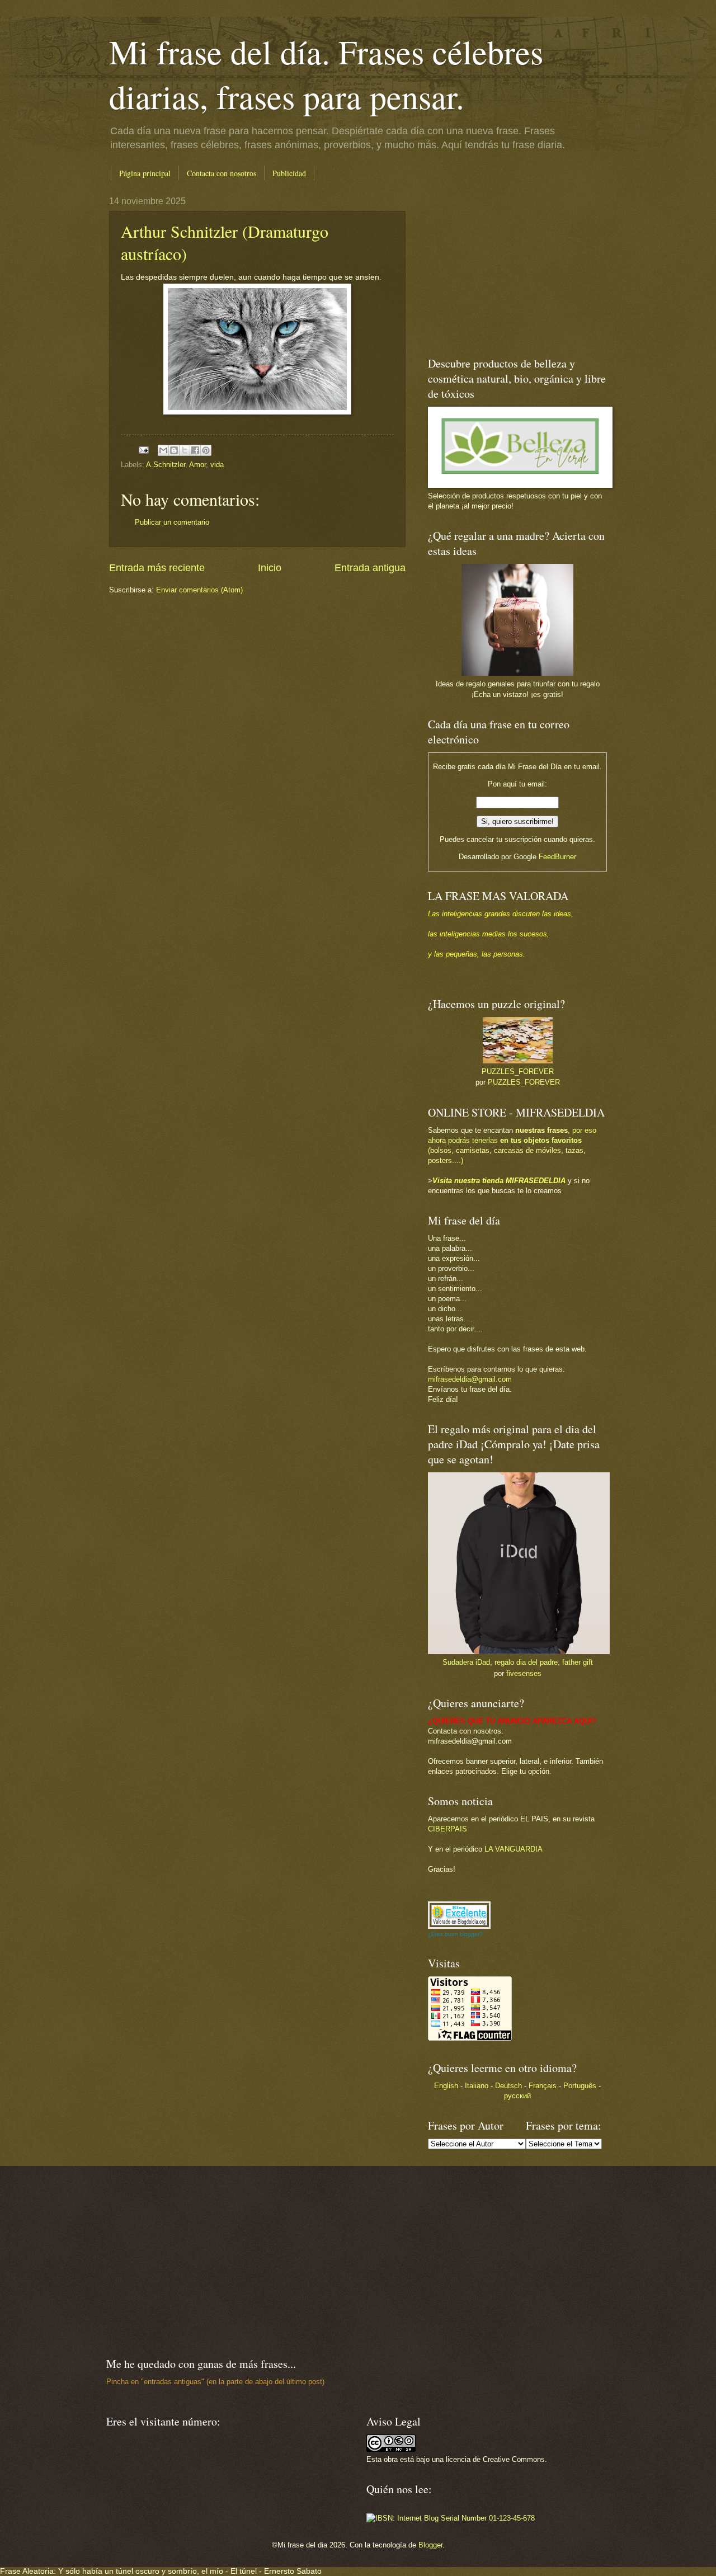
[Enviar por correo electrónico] (163, 450)
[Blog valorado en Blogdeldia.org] (459, 1915)
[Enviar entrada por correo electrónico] (143, 449)
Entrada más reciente (157, 568)
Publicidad (289, 173)
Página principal (145, 173)
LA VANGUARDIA (514, 1849)
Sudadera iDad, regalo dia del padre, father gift (518, 1662)
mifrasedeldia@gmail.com (470, 1379)
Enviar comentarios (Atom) (199, 590)
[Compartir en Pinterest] (206, 450)
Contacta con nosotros (222, 173)
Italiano (477, 2086)
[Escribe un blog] (174, 450)
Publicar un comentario (172, 522)
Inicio (270, 568)
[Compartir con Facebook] (195, 450)
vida (217, 465)
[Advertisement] (498, 266)
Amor (197, 465)
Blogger (430, 2545)
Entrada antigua (370, 568)
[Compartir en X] (185, 450)
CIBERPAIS (447, 1829)
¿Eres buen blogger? (455, 1934)
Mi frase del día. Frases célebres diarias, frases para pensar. (326, 74)
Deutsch (508, 2086)
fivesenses (524, 1673)
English (446, 2086)
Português (580, 2086)
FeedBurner (557, 857)
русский (517, 2096)
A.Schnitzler (166, 465)
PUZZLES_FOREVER (518, 1072)
